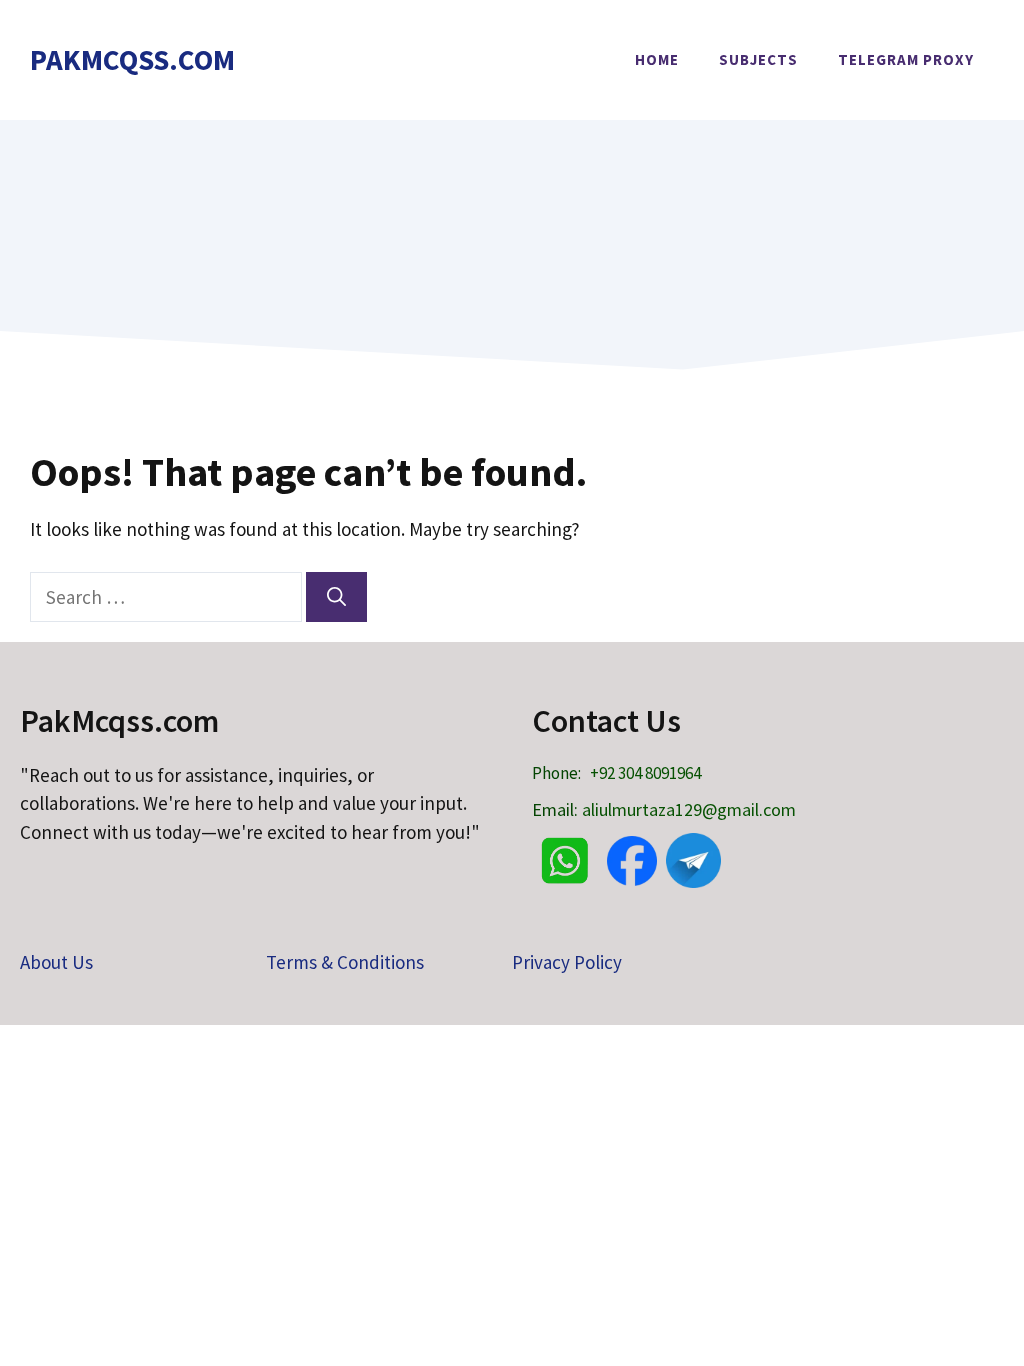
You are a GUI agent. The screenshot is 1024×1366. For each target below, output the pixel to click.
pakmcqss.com (132, 59)
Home (657, 59)
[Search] (336, 597)
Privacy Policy (567, 962)
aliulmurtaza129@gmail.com (689, 809)
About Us (56, 962)
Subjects (758, 59)
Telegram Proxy (906, 59)
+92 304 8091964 (645, 773)
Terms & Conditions (345, 962)
